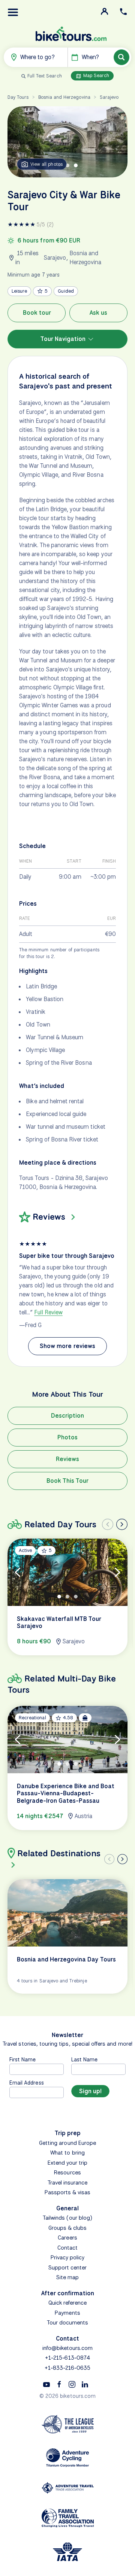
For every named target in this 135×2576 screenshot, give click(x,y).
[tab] (67, 165)
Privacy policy (68, 2258)
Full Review (48, 1312)
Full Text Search (45, 76)
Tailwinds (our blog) (67, 2218)
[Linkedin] (85, 2384)
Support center (68, 2268)
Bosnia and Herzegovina (64, 97)
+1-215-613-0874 (67, 2358)
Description (68, 1416)
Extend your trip (68, 2163)
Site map (67, 2277)
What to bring (67, 2153)
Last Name (84, 2059)
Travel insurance (68, 2183)
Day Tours (18, 97)
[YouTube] (46, 2384)
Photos (67, 1437)
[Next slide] (122, 1524)
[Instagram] (72, 2384)
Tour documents (68, 2323)
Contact (67, 2248)
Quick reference (68, 2303)
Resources (67, 2173)
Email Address (27, 2083)
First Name (23, 2059)
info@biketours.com (68, 2348)
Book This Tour (68, 1481)
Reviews (67, 1459)
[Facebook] (59, 2384)
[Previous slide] (108, 1524)
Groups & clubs (68, 2228)
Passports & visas (68, 2192)
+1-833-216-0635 (68, 2368)
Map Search (96, 75)
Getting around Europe (67, 2143)
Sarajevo (109, 97)
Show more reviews (67, 1346)
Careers (67, 2238)
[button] (13, 12)
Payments (67, 2313)
